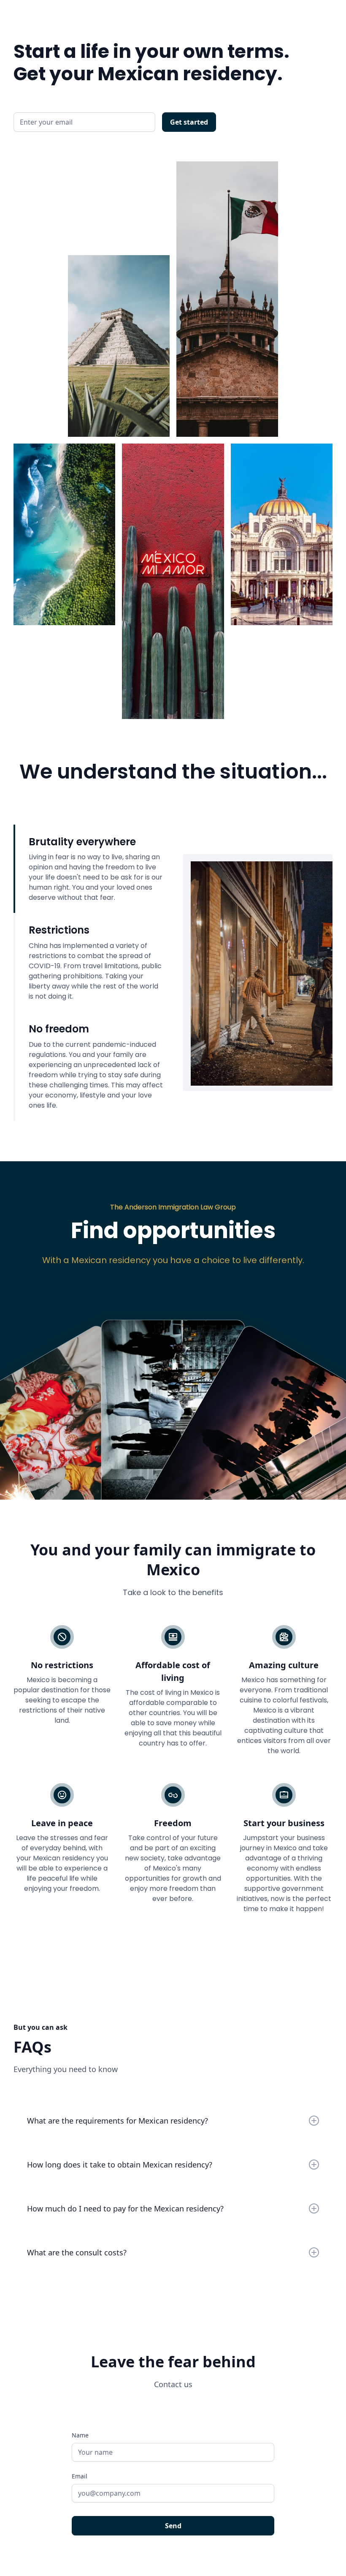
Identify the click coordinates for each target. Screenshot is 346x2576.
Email (80, 2476)
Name (80, 2435)
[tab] (88, 869)
